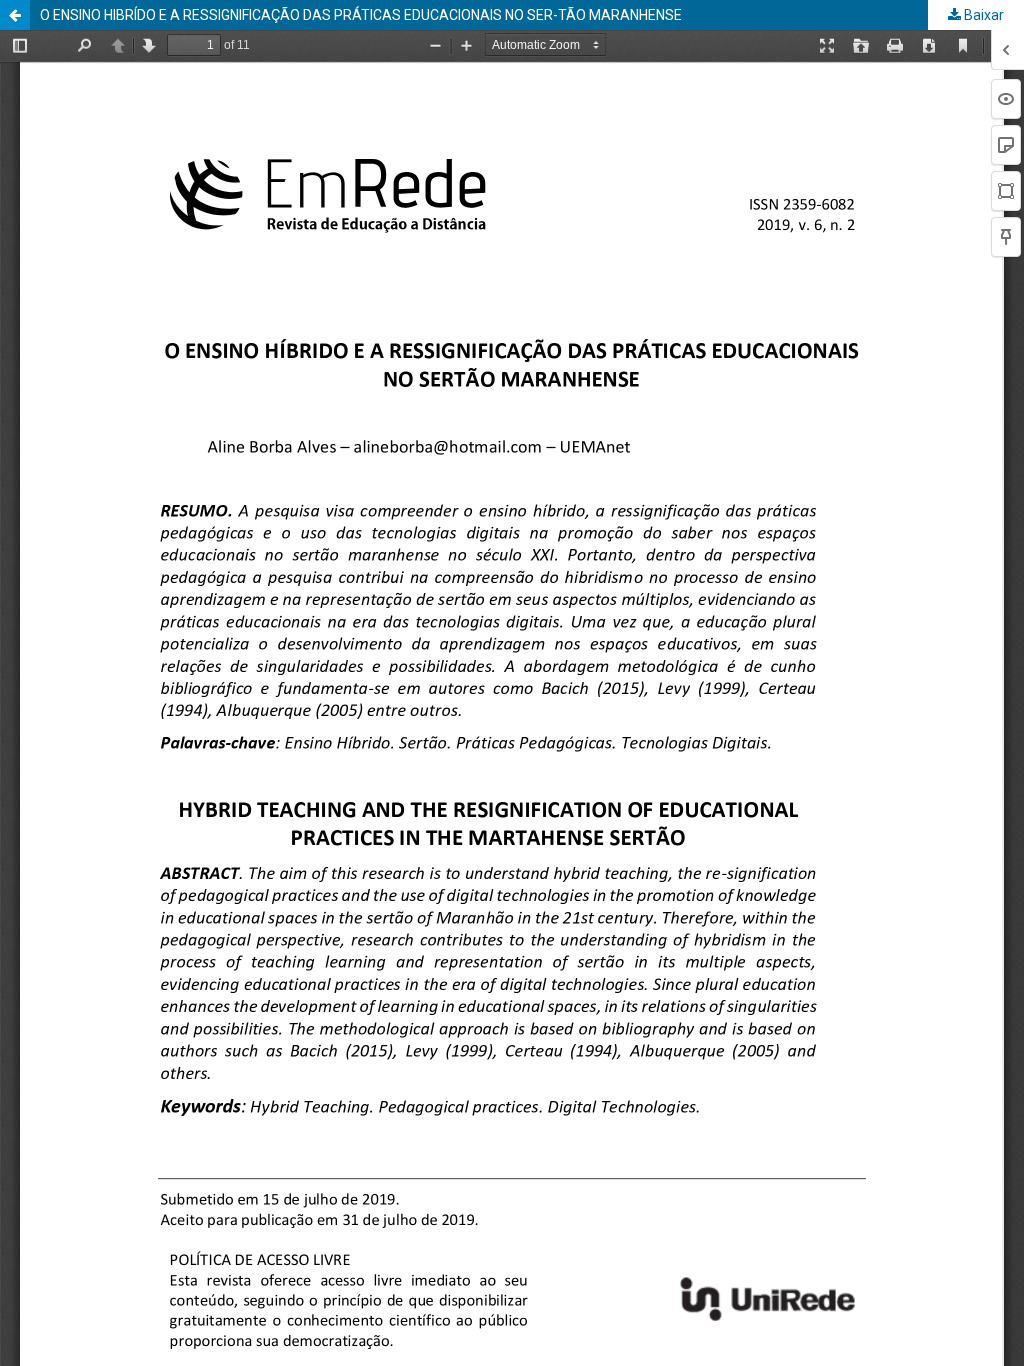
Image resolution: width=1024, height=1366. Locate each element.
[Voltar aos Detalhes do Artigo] (15, 15)
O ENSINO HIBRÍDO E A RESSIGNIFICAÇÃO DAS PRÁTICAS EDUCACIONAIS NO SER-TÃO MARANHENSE (361, 15)
